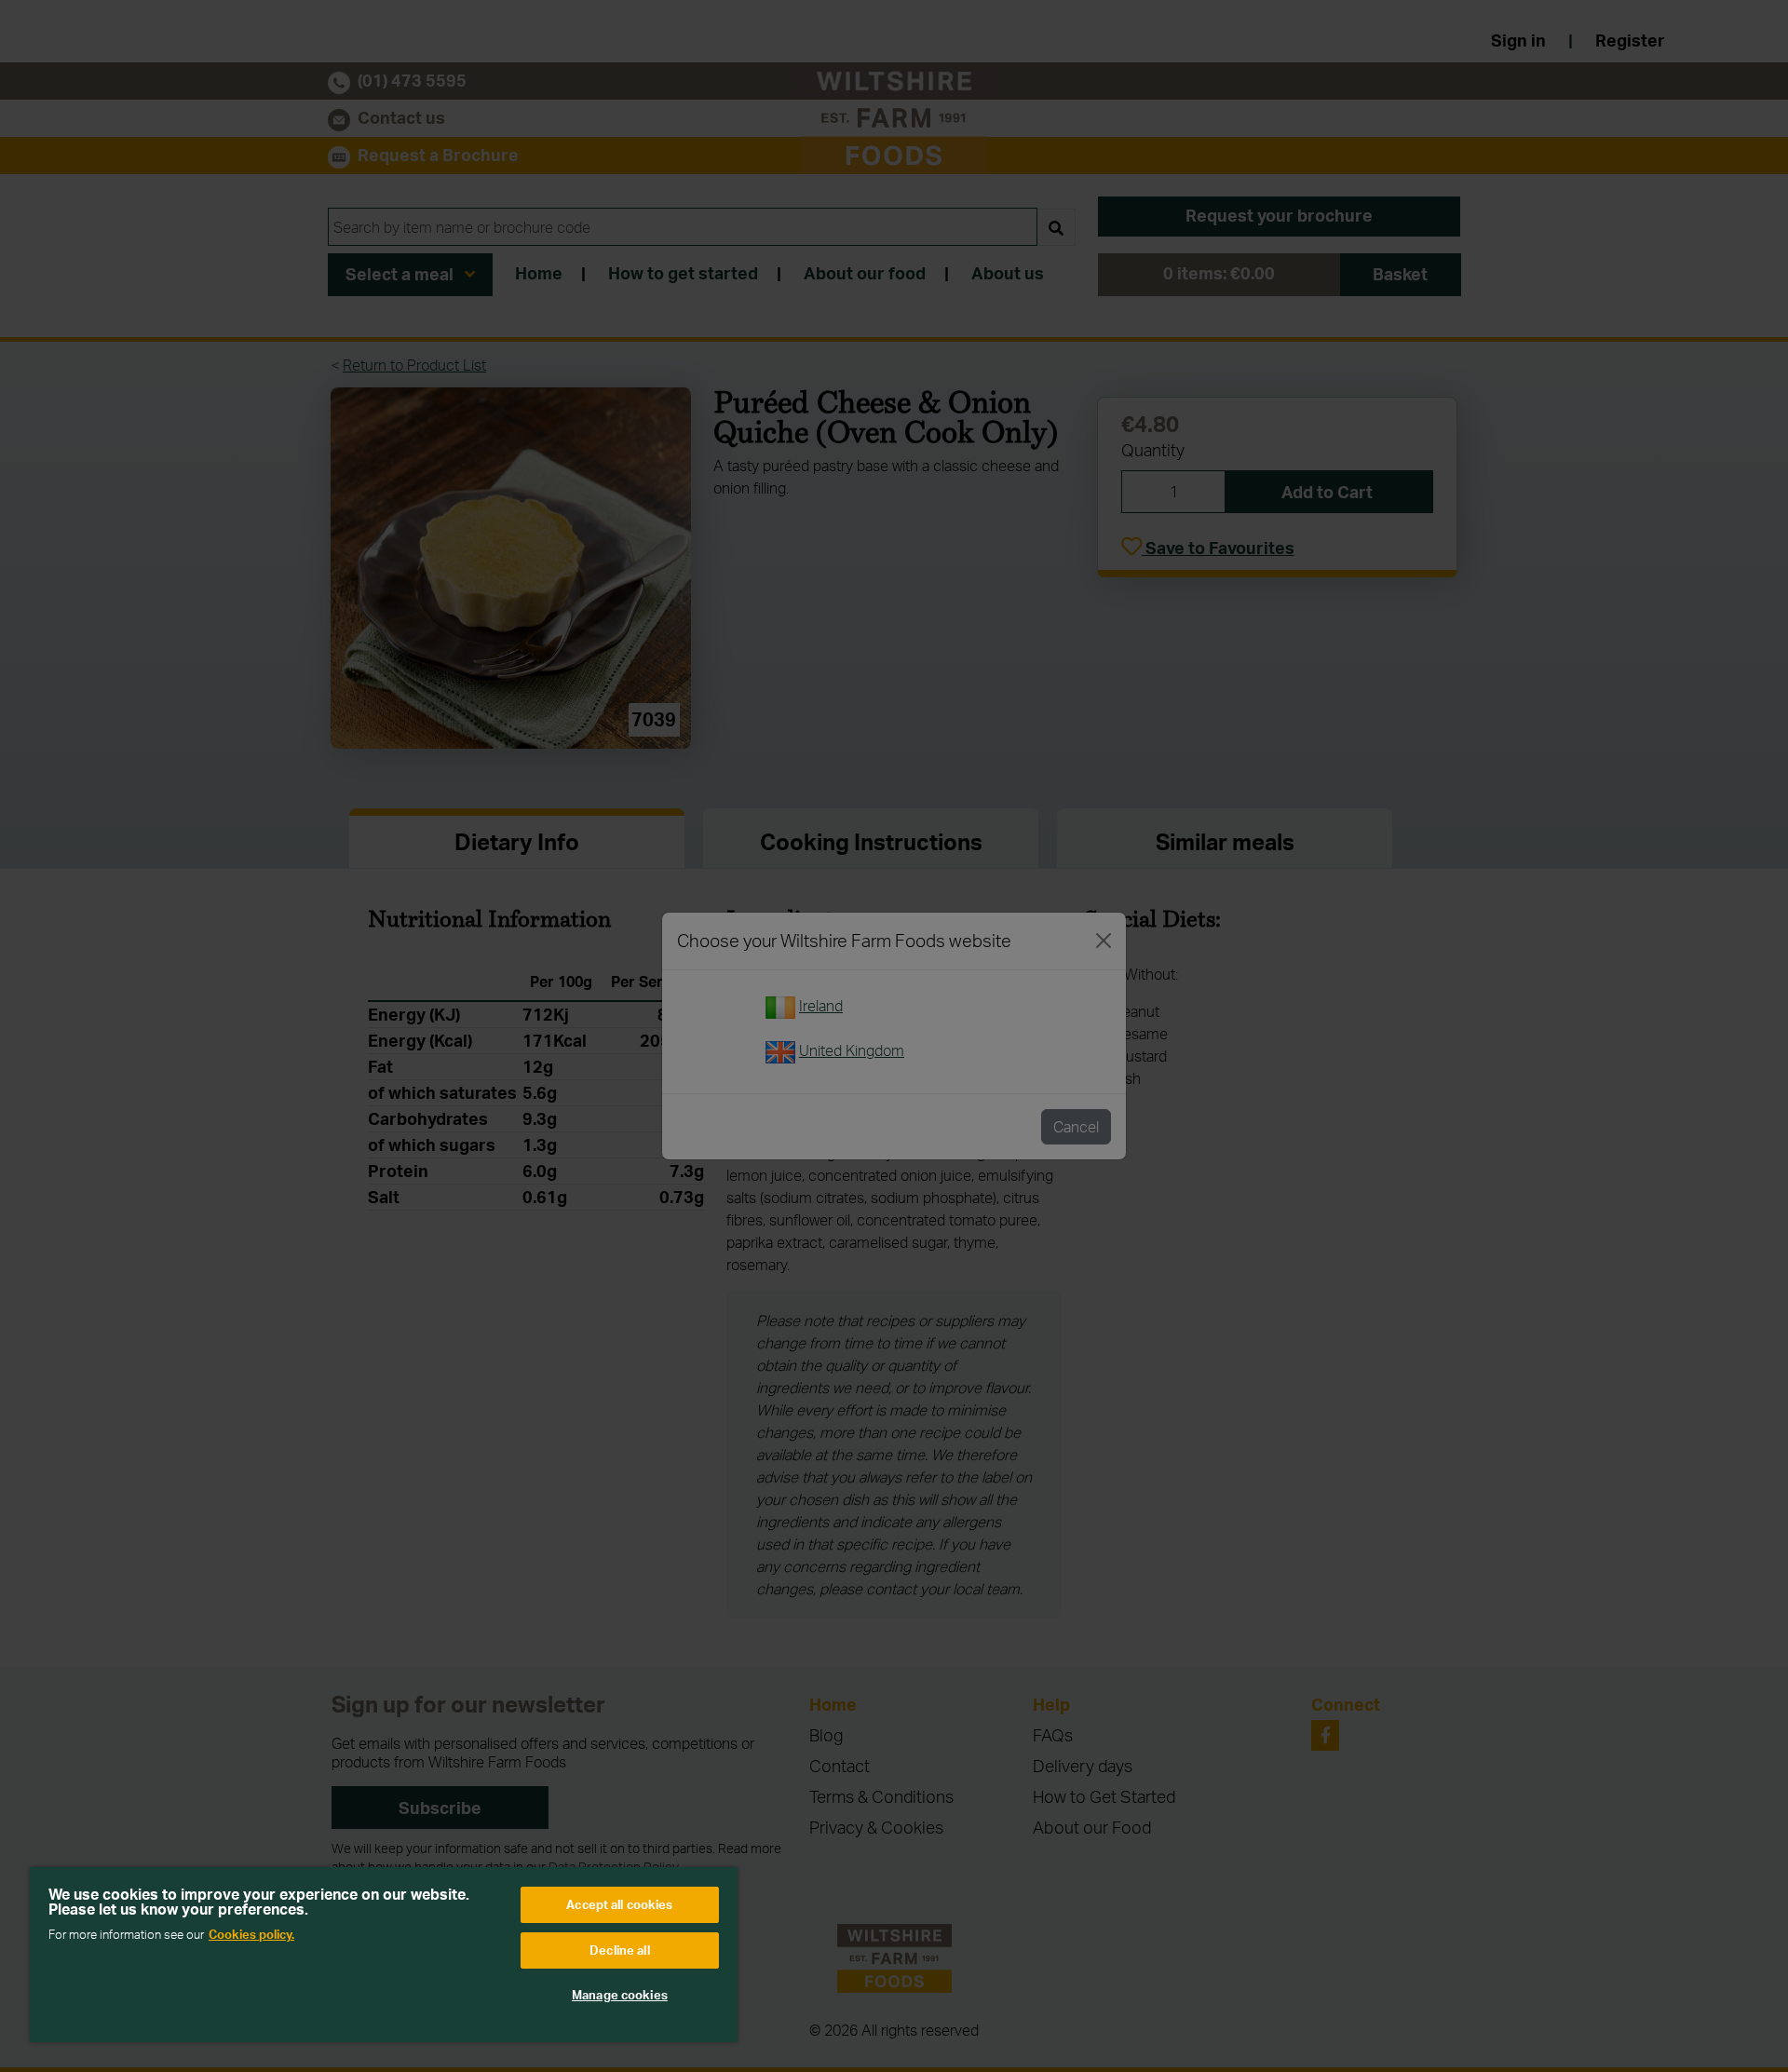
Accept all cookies (619, 1904)
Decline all (619, 1950)
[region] (384, 1955)
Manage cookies (620, 1995)
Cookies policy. (251, 1934)
